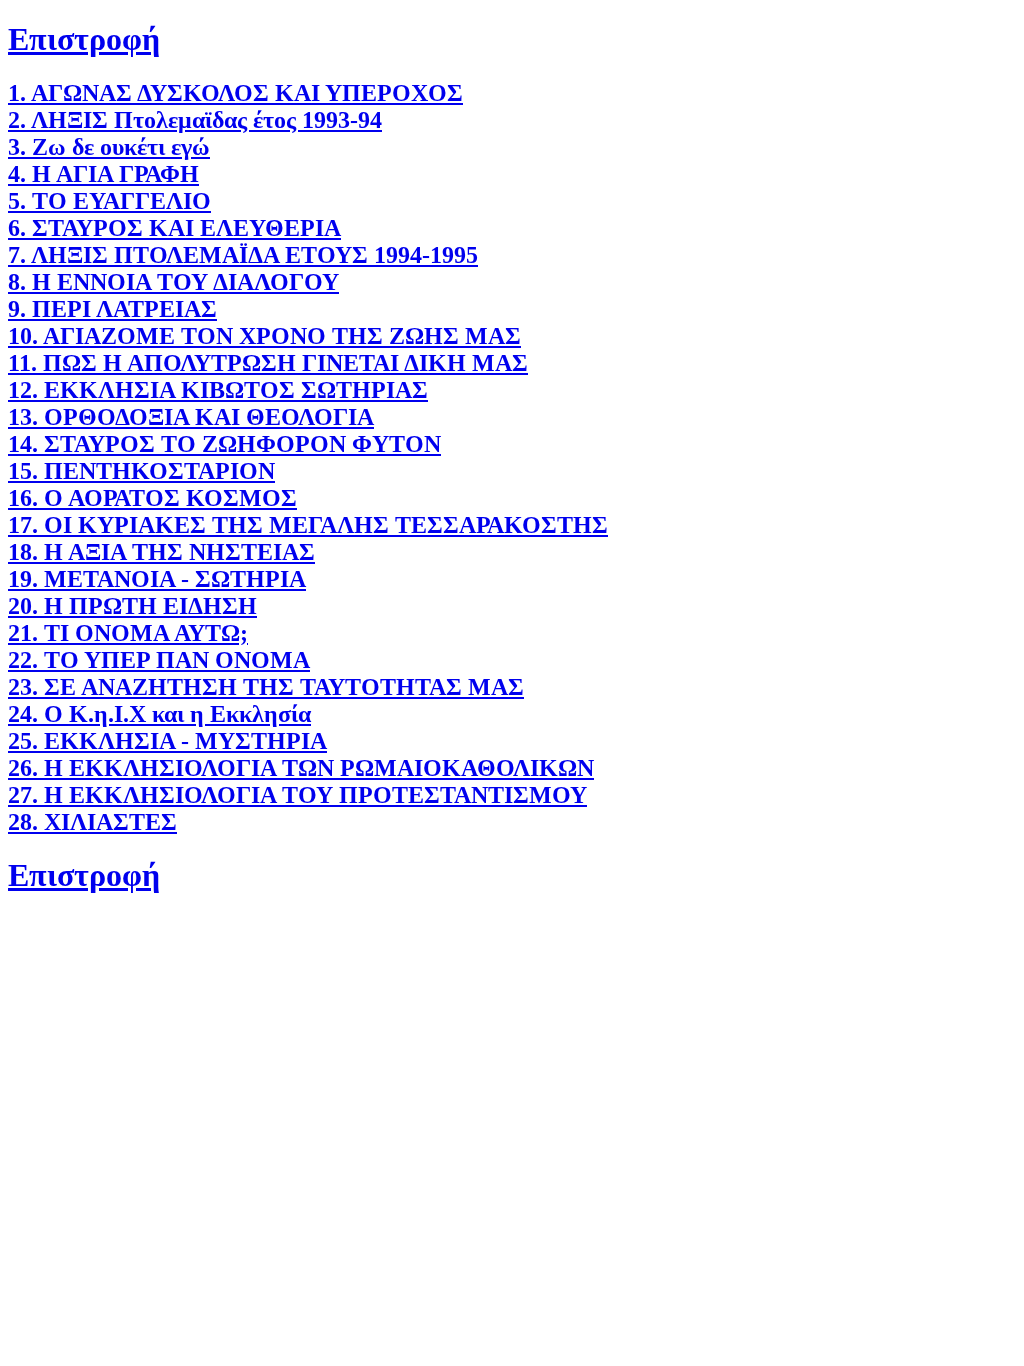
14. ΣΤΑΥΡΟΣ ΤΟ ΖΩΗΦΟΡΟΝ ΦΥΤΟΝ (224, 444)
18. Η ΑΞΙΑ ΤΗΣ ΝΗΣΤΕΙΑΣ (161, 552)
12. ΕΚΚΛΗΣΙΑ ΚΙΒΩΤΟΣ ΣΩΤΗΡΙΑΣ (218, 390)
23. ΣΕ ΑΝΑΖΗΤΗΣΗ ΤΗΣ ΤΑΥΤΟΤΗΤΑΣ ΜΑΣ (266, 687)
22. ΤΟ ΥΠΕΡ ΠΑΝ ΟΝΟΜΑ (159, 660)
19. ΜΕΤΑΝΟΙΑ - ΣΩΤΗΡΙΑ (157, 579)
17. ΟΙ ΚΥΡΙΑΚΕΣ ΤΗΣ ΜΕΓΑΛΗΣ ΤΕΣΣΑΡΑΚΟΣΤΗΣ (308, 525)
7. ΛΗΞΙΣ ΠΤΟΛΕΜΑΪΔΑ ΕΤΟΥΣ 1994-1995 (243, 255)
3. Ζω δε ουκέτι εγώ (109, 147)
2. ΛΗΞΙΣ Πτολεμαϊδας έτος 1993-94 (195, 120)
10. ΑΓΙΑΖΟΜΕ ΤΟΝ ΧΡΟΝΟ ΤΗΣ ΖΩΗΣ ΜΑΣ (264, 336)
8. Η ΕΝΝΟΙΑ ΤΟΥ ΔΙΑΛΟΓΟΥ (173, 282)
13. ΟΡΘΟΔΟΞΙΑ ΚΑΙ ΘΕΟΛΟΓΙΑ (191, 417)
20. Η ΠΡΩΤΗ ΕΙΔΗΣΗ (132, 606)
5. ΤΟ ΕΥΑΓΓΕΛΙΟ (109, 201)
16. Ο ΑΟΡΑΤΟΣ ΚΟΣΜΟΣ (152, 498)
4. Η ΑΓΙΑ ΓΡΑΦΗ (103, 174)
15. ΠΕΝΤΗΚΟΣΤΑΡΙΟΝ (141, 471)
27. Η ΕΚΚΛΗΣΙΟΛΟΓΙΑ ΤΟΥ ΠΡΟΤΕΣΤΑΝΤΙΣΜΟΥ (297, 795)
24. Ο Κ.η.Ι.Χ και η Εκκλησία (159, 714)
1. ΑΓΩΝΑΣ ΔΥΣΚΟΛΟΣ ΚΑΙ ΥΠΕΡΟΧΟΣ (235, 93)
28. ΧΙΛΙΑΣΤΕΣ (92, 822)
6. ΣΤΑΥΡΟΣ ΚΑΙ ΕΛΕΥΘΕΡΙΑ (174, 228)
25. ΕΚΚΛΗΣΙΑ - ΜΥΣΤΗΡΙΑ (167, 741)
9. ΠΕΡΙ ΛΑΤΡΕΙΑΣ (112, 309)
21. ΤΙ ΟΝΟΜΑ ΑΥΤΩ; (128, 633)
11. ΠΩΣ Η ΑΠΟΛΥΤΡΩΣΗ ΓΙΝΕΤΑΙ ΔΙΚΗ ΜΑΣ (268, 363)
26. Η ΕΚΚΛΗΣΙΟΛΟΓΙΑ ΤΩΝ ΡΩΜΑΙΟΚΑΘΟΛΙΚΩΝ (301, 768)
